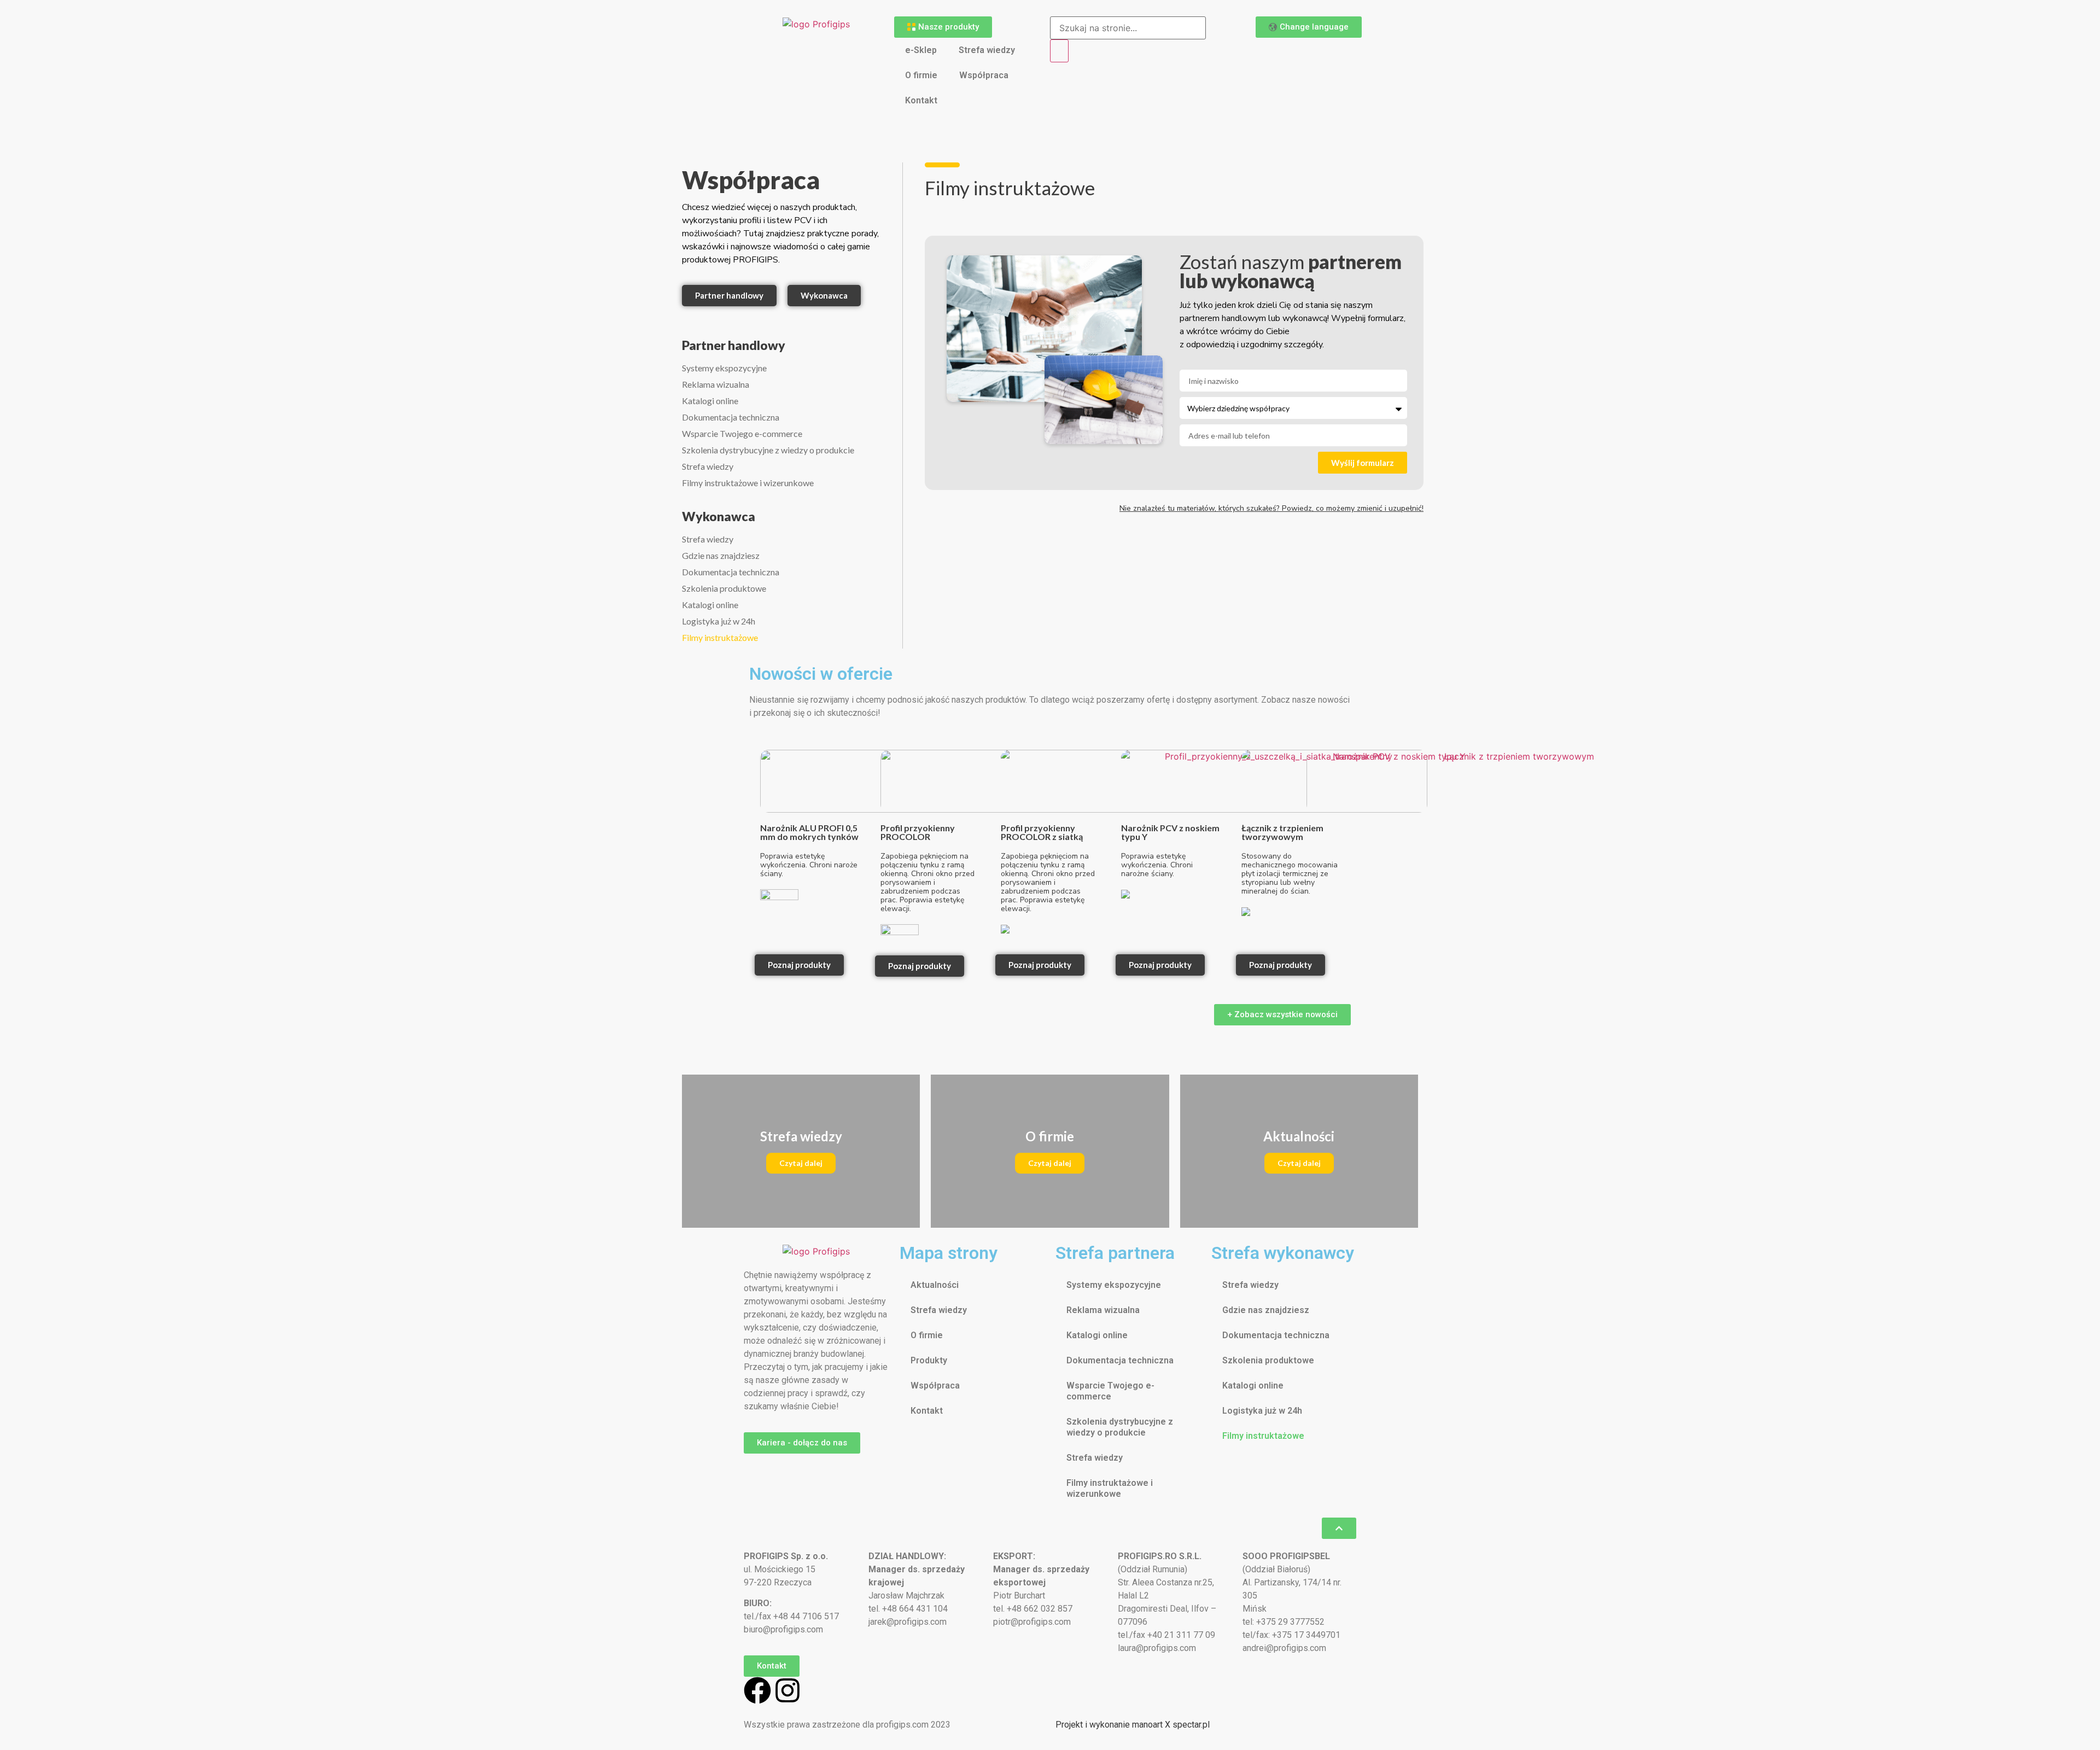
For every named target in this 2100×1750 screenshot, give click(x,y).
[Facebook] (757, 1690)
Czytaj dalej (801, 1163)
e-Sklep (921, 50)
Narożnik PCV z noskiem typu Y (1170, 832)
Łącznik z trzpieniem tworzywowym (1282, 832)
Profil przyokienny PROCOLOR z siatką (1042, 832)
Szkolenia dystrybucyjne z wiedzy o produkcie (768, 450)
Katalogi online (710, 401)
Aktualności (935, 1285)
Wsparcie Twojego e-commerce (742, 433)
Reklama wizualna (716, 384)
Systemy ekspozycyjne (724, 368)
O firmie (921, 75)
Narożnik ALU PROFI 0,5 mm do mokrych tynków (809, 832)
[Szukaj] (1059, 51)
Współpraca (984, 75)
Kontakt (921, 100)
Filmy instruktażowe (720, 637)
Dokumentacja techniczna (731, 417)
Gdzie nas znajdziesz (721, 555)
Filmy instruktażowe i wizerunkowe (748, 483)
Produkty (929, 1360)
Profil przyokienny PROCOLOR (918, 832)
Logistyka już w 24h (719, 621)
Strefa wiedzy (987, 50)
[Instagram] (787, 1690)
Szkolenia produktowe (724, 588)
